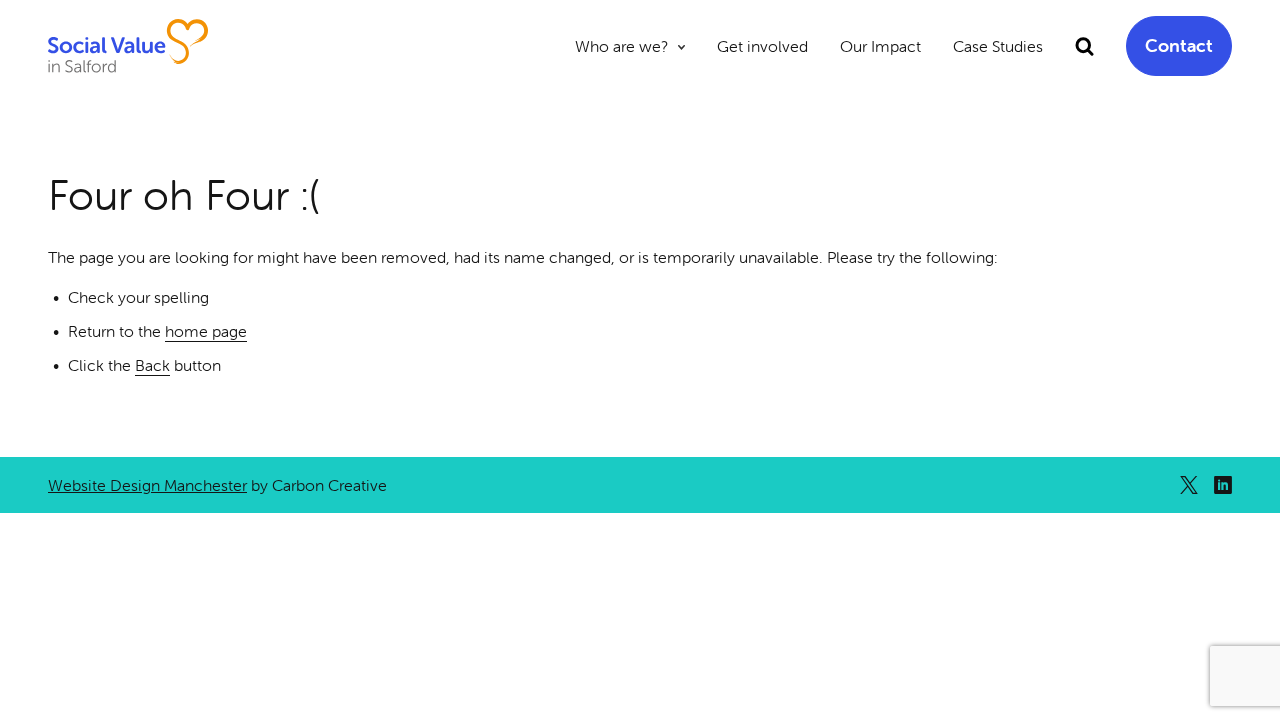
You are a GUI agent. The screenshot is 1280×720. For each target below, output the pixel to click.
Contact (1179, 45)
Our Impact (880, 46)
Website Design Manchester (147, 485)
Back (152, 365)
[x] (1189, 485)
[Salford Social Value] (128, 46)
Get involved (762, 46)
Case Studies (998, 46)
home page (206, 331)
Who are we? (621, 46)
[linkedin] (1223, 485)
